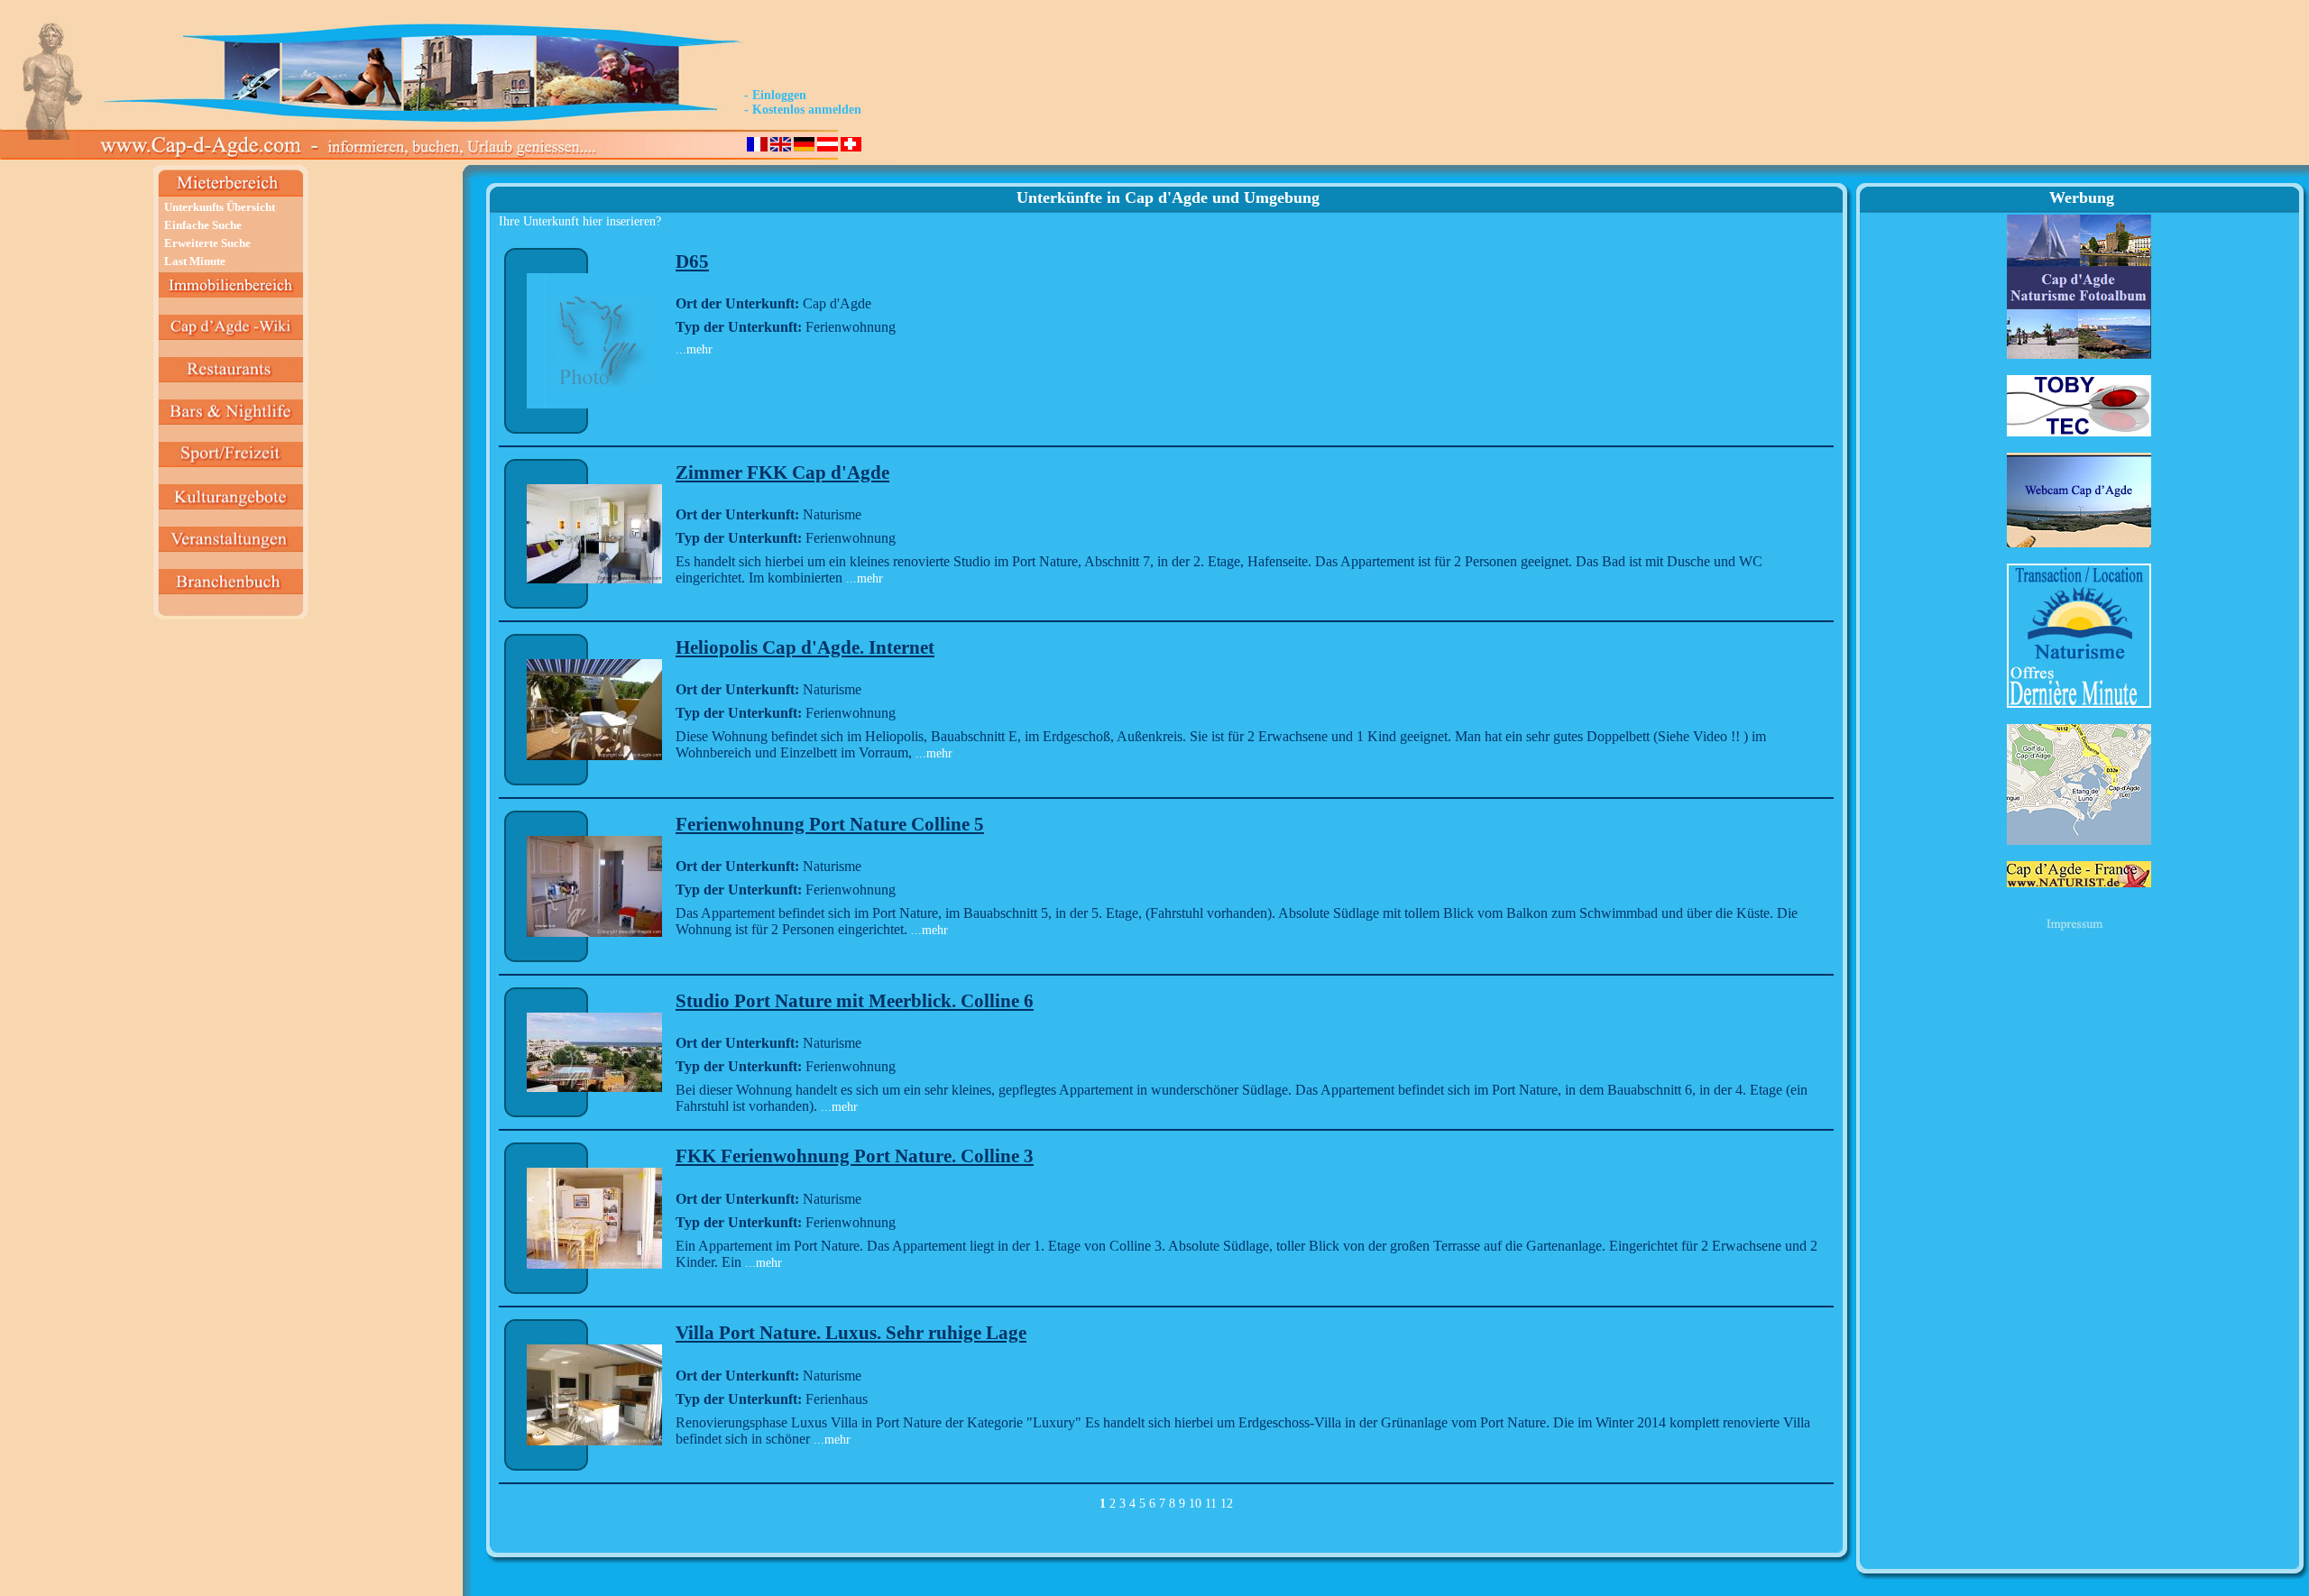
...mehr (694, 349)
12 (1227, 1504)
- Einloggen (775, 95)
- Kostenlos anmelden (803, 110)
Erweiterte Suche (207, 243)
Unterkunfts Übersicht (220, 207)
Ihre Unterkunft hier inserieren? (580, 221)
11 (1211, 1504)
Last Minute (195, 261)
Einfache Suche (203, 225)
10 (1195, 1504)
